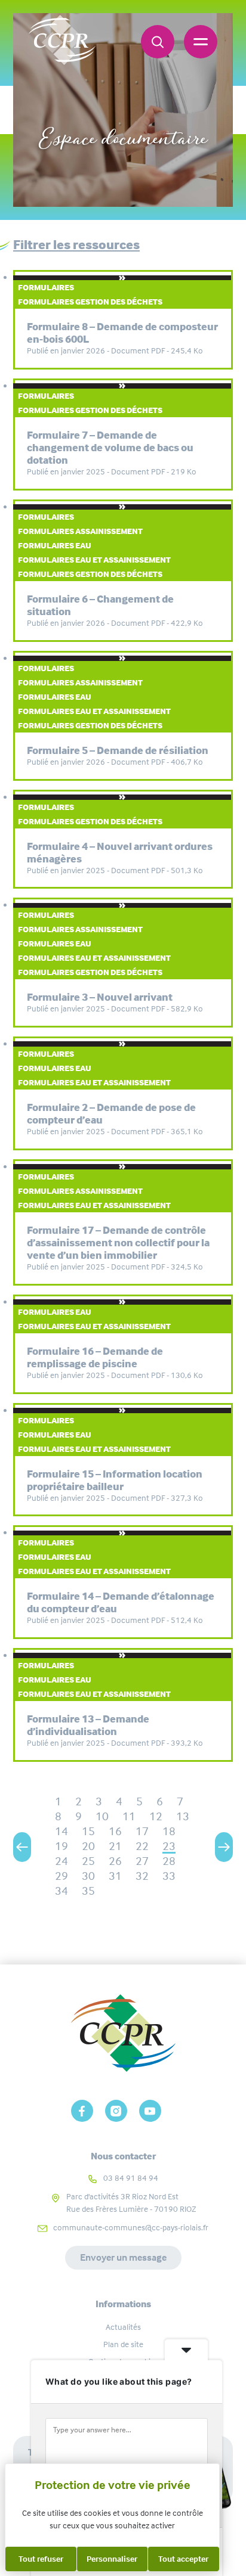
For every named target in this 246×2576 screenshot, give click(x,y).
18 (169, 1831)
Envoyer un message (123, 2257)
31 (115, 1876)
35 (88, 1891)
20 (88, 1846)
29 (61, 1876)
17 (142, 1831)
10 (102, 1816)
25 (88, 1861)
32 (142, 1876)
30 (88, 1876)
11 (129, 1816)
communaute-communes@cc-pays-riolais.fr (131, 2227)
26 (115, 1861)
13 (183, 1816)
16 (115, 1831)
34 (61, 1891)
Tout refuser (41, 2559)
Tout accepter (183, 2559)
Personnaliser (112, 2559)
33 (169, 1876)
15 (88, 1831)
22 (142, 1846)
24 (61, 1861)
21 (115, 1846)
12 (156, 1816)
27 (142, 1861)
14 (61, 1831)
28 (169, 1861)
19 (61, 1846)
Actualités (123, 2327)
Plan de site (123, 2344)
